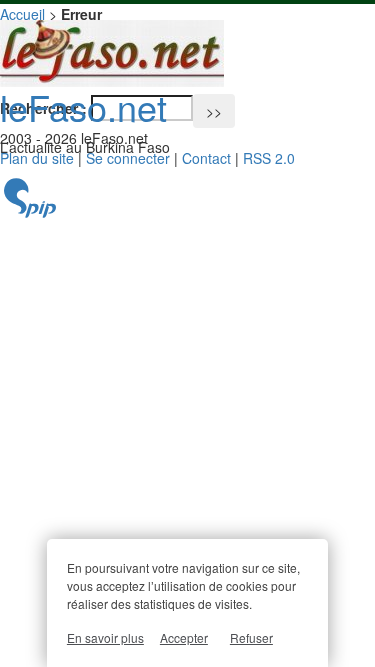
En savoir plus (105, 637)
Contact (206, 158)
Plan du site (37, 158)
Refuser (251, 637)
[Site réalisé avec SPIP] (30, 212)
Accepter (184, 637)
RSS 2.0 (269, 158)
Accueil (22, 14)
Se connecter (128, 158)
